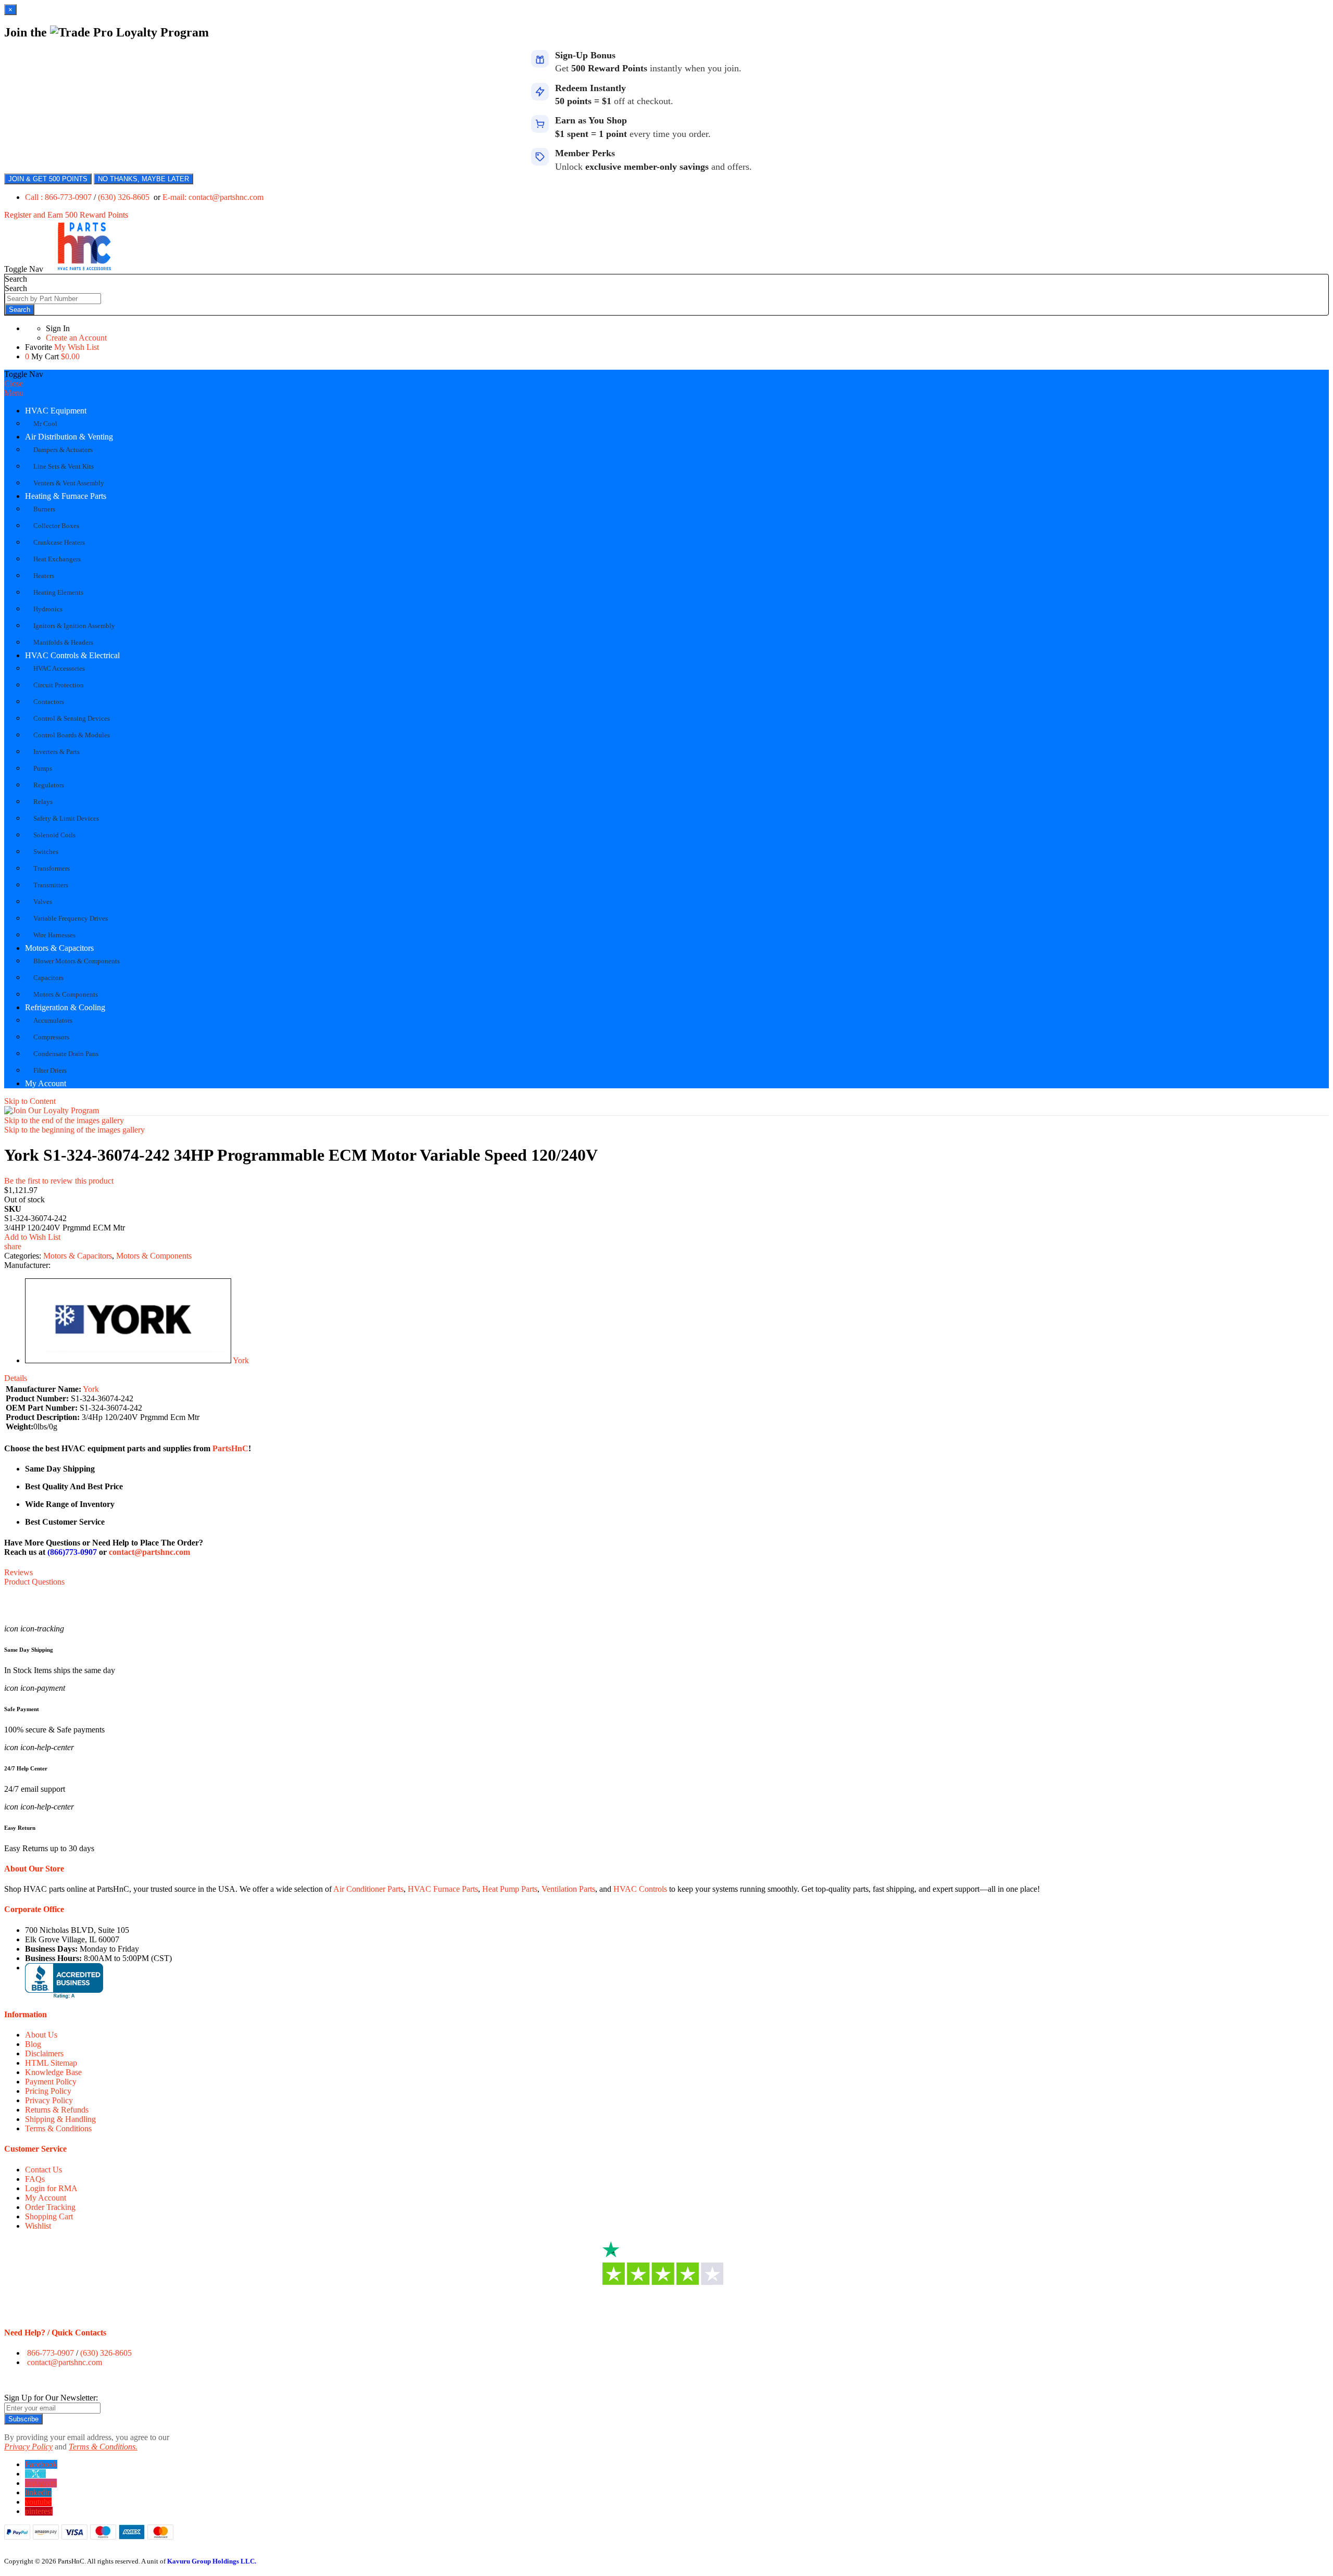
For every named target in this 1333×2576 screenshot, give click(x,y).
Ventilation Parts (568, 1889)
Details (16, 1378)
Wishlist (38, 2226)
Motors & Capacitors (59, 948)
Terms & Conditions (58, 2128)
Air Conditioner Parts (368, 1889)
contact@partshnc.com (149, 1552)
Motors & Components (154, 1256)
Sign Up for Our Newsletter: (51, 2398)
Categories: (24, 1256)
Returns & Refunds (57, 2110)
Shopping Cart (49, 2216)
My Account (46, 1083)
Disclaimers (44, 2053)
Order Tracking (50, 2207)
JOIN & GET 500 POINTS (48, 179)
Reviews (18, 1572)
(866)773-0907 (72, 1552)
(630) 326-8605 (125, 197)
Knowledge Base (53, 2072)
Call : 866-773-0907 (59, 197)
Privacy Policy (49, 2100)
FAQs (35, 2179)
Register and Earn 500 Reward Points (66, 215)
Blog (33, 2044)
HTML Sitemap (51, 2063)
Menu (14, 393)
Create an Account (76, 338)
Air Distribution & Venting (69, 437)
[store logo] (84, 269)
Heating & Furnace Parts (66, 496)
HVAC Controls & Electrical (72, 655)
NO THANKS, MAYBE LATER (143, 179)
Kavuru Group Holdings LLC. (212, 2561)
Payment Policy (51, 2082)
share (13, 1246)
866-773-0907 (51, 2353)
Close (14, 384)
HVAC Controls (640, 1889)
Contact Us (43, 2170)
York (241, 1360)
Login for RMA (51, 2188)
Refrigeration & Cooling (65, 1007)
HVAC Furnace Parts (443, 1889)
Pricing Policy (48, 2091)
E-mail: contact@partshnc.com (213, 197)
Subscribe (23, 2419)
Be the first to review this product (59, 1181)
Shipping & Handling (60, 2119)
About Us (41, 2035)
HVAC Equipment (56, 411)
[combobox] (53, 299)
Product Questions (34, 1582)
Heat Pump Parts (510, 1889)
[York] (128, 1360)
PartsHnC (230, 1448)
